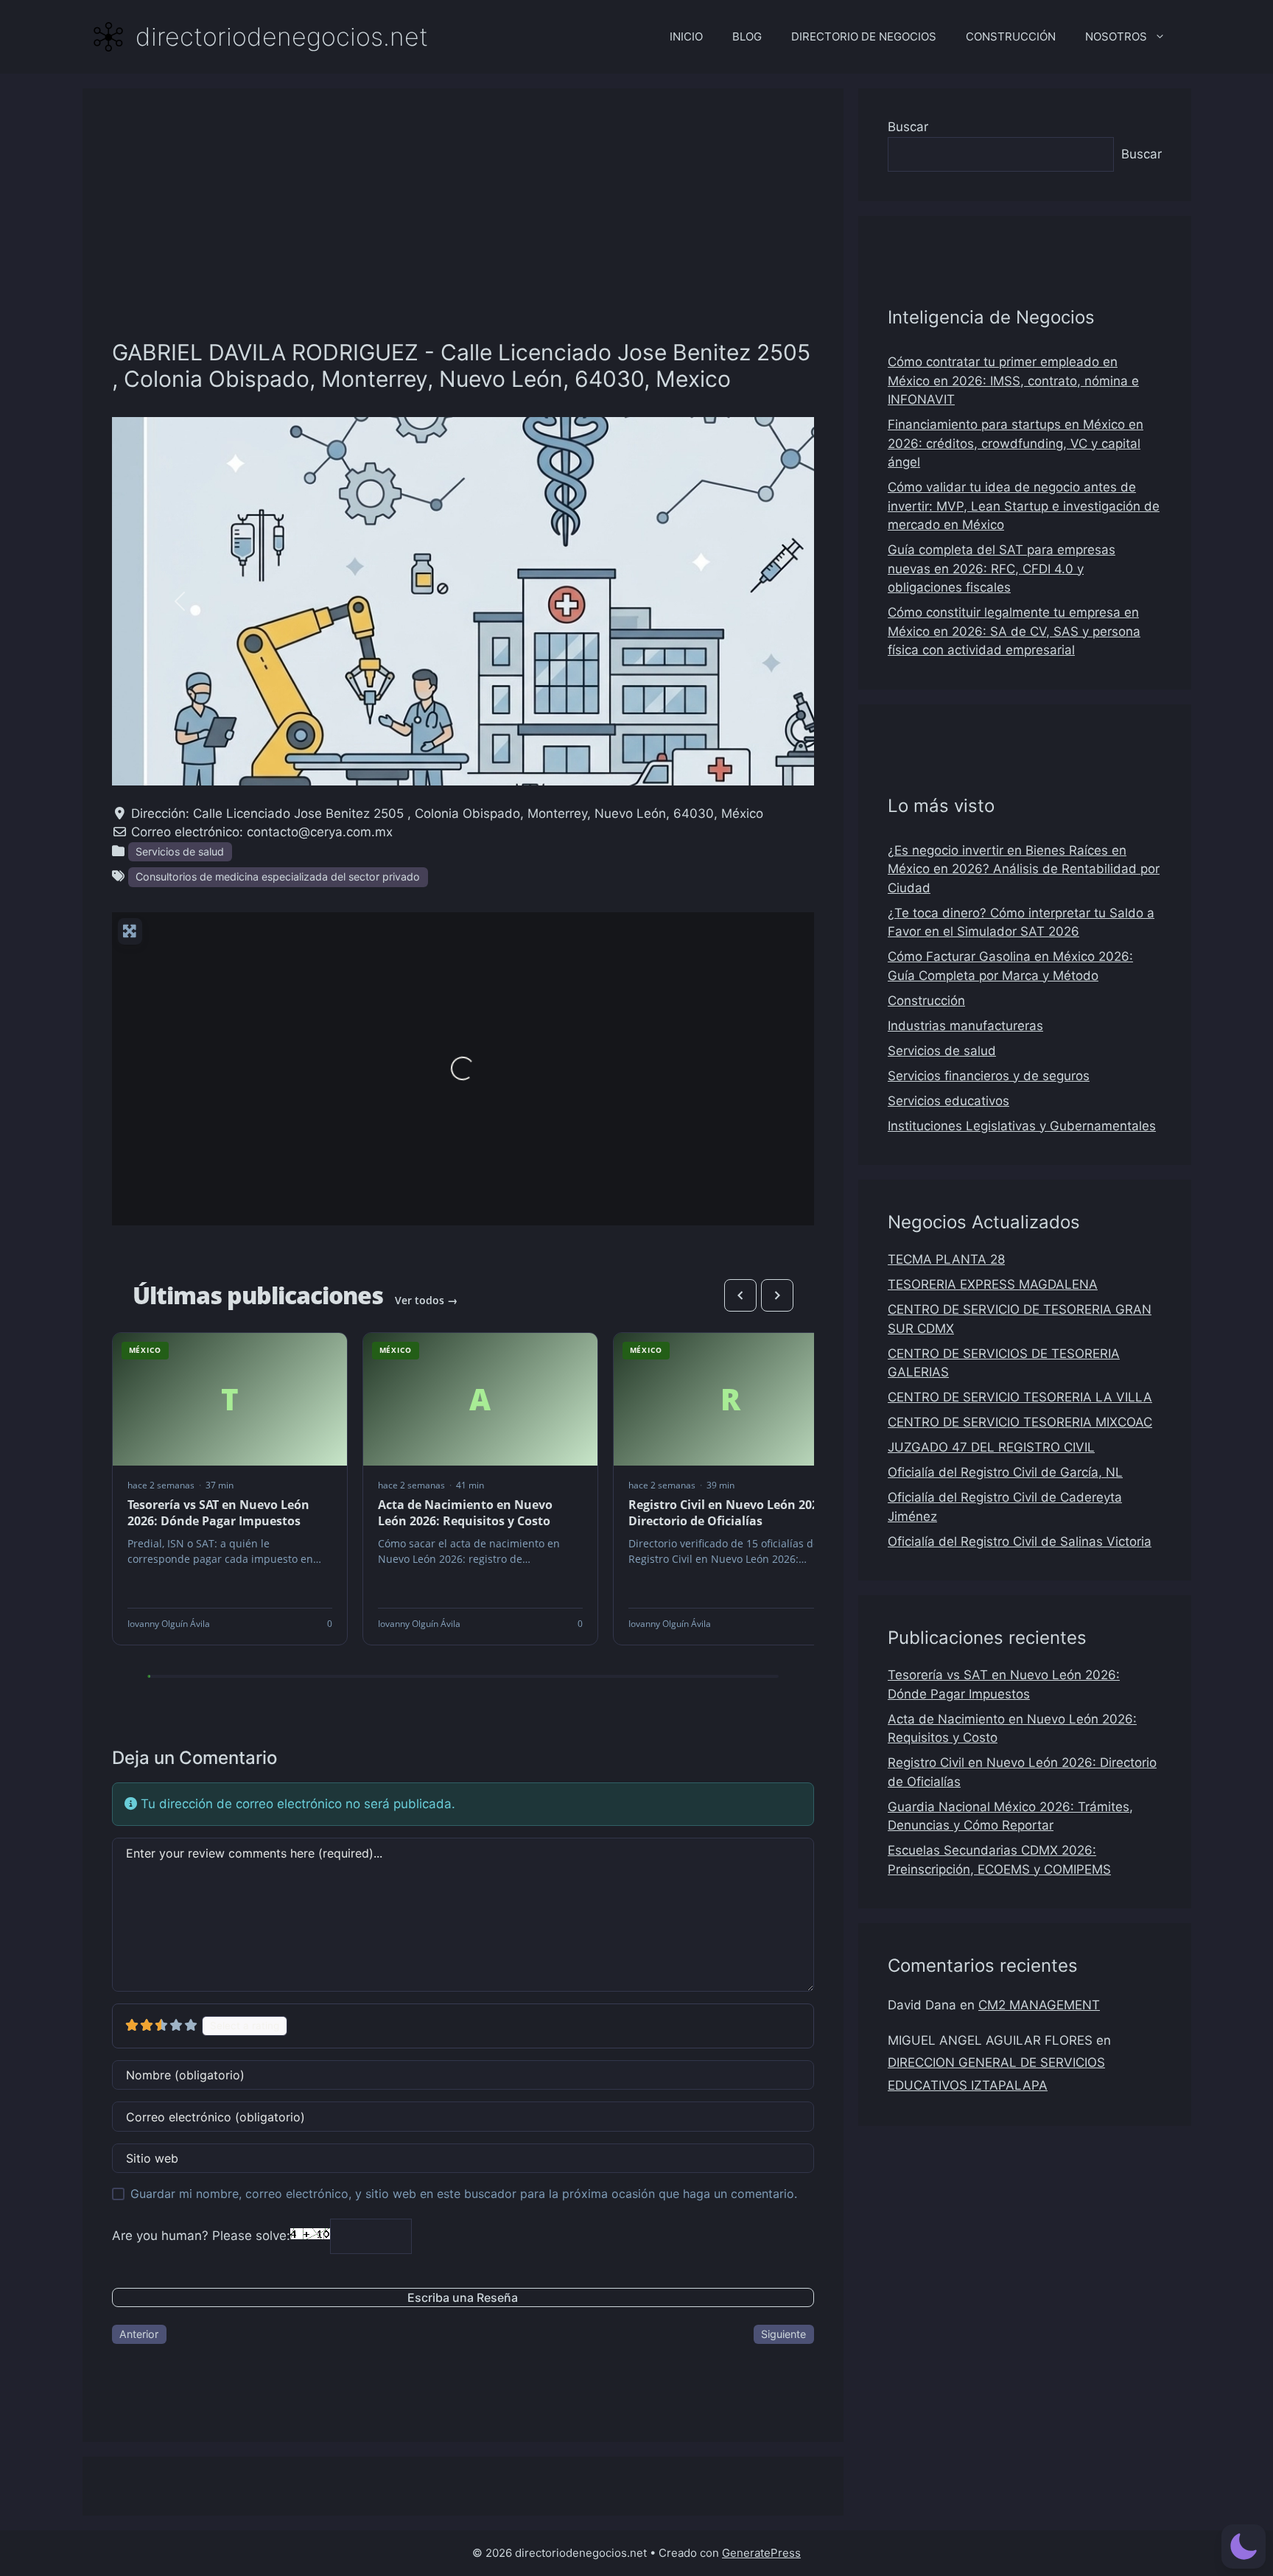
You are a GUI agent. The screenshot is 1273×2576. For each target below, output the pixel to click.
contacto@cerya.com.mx (320, 832)
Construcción (926, 1001)
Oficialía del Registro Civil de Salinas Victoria (1020, 1541)
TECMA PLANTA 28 (946, 1259)
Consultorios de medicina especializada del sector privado (278, 876)
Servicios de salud (180, 851)
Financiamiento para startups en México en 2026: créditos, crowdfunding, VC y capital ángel (1016, 443)
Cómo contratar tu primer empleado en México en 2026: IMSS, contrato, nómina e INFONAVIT (1013, 381)
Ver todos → (426, 1300)
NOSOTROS (1116, 36)
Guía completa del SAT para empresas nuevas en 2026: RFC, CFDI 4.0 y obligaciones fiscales (1002, 568)
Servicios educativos (948, 1101)
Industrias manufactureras (965, 1026)
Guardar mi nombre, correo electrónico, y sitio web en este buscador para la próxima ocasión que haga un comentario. (464, 2194)
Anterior (139, 2334)
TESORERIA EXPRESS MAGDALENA (993, 1284)
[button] (180, 601)
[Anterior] (740, 1295)
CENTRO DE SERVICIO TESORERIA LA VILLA (1020, 1397)
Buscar (908, 127)
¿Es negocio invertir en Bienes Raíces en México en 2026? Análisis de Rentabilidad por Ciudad (1024, 869)
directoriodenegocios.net (282, 36)
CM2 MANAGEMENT (1039, 2005)
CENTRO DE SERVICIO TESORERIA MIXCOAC (1020, 1422)
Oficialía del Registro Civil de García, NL (1005, 1472)
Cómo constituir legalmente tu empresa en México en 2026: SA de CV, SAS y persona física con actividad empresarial (1014, 631)
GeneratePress (761, 2553)
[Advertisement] (463, 228)
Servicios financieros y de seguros (989, 1076)
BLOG (747, 36)
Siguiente (783, 2334)
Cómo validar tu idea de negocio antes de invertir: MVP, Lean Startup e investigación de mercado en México (1024, 506)
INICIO (686, 36)
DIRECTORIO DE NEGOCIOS (864, 36)
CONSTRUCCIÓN (1011, 36)
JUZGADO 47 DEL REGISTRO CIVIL (991, 1447)
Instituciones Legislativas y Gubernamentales (1022, 1126)
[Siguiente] (777, 1295)
